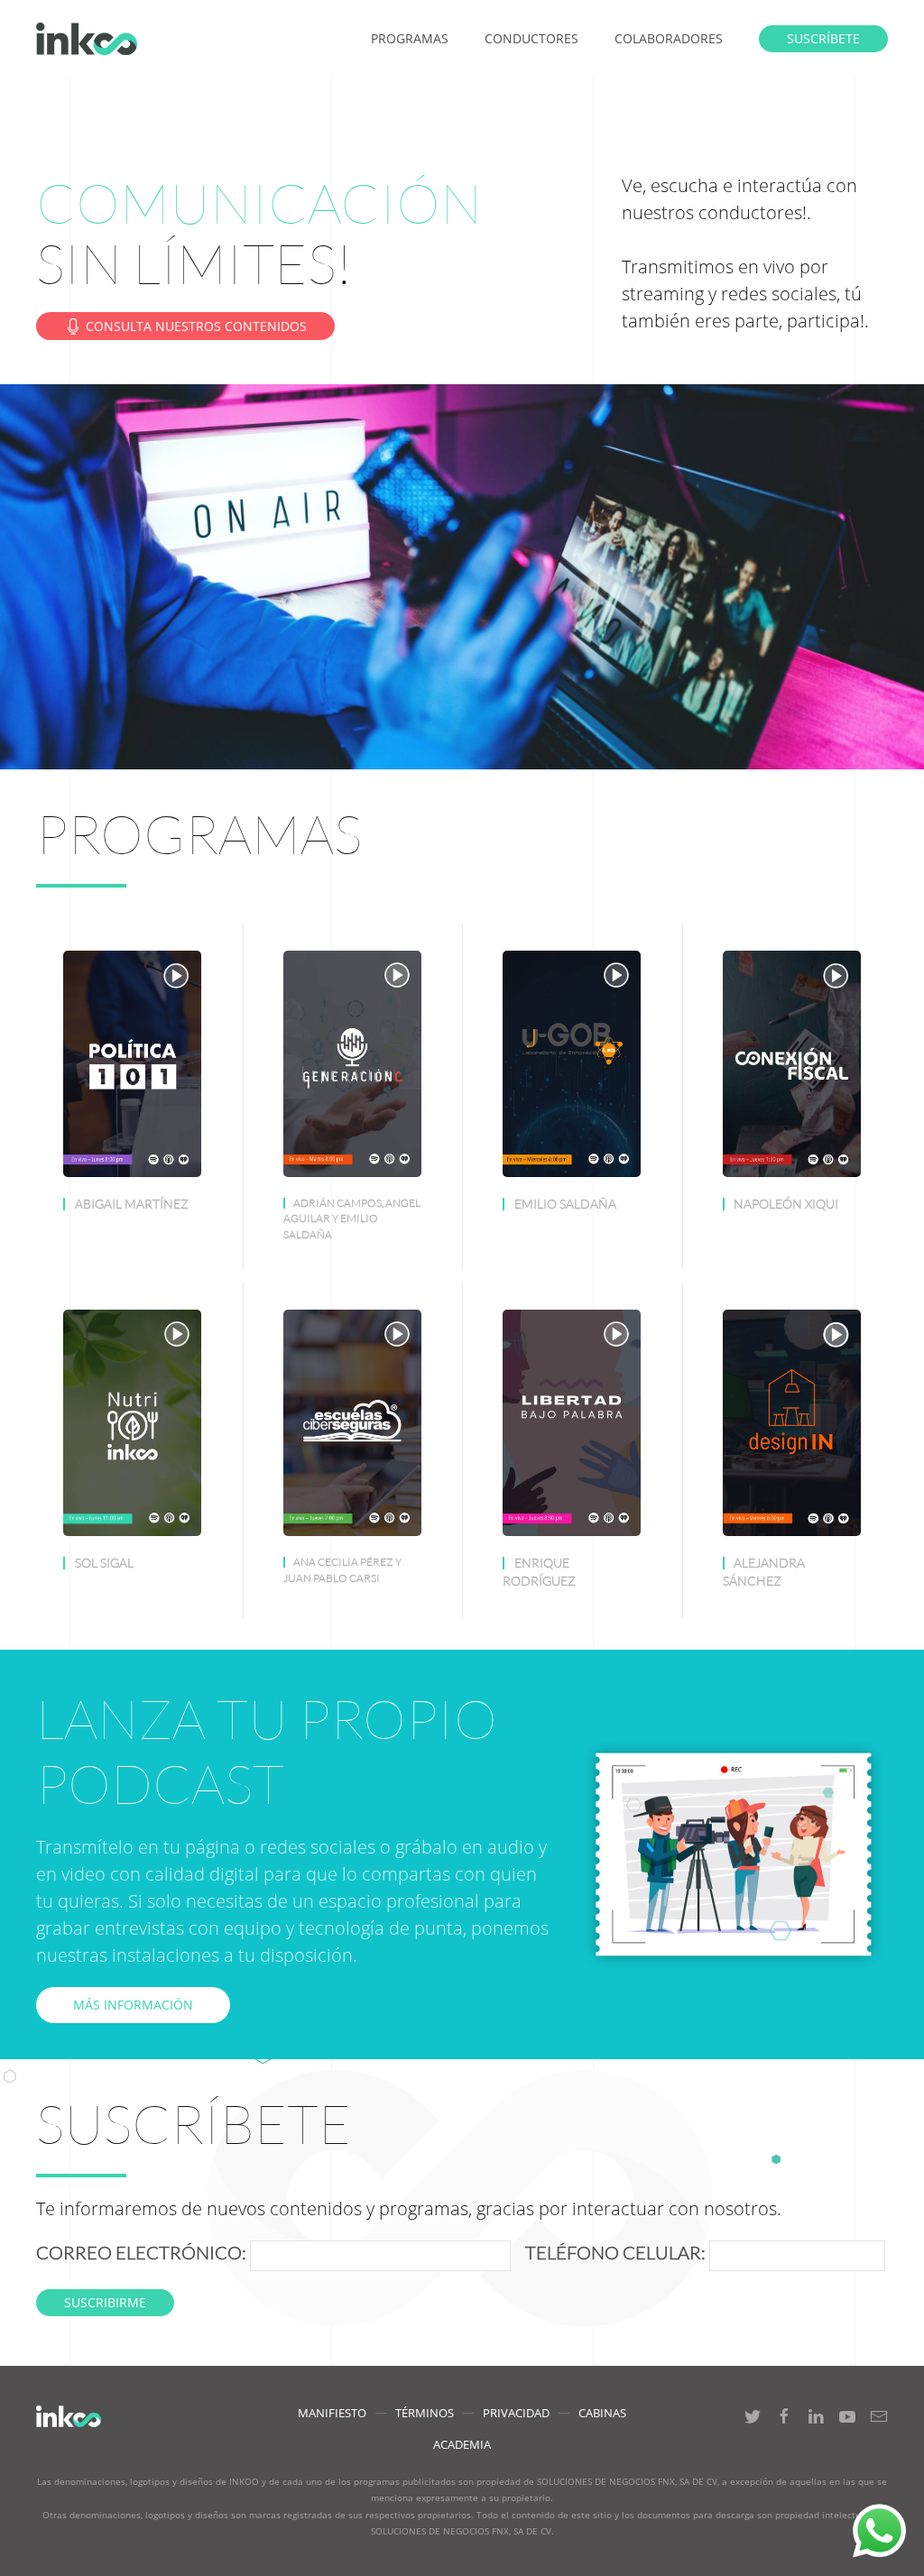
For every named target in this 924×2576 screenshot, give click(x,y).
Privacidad (516, 2413)
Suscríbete (823, 38)
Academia (462, 2444)
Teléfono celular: (612, 2253)
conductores (531, 38)
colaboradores (669, 38)
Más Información (133, 2005)
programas (410, 38)
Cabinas (602, 2413)
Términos (425, 2413)
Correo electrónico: (143, 2253)
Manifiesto (332, 2413)
